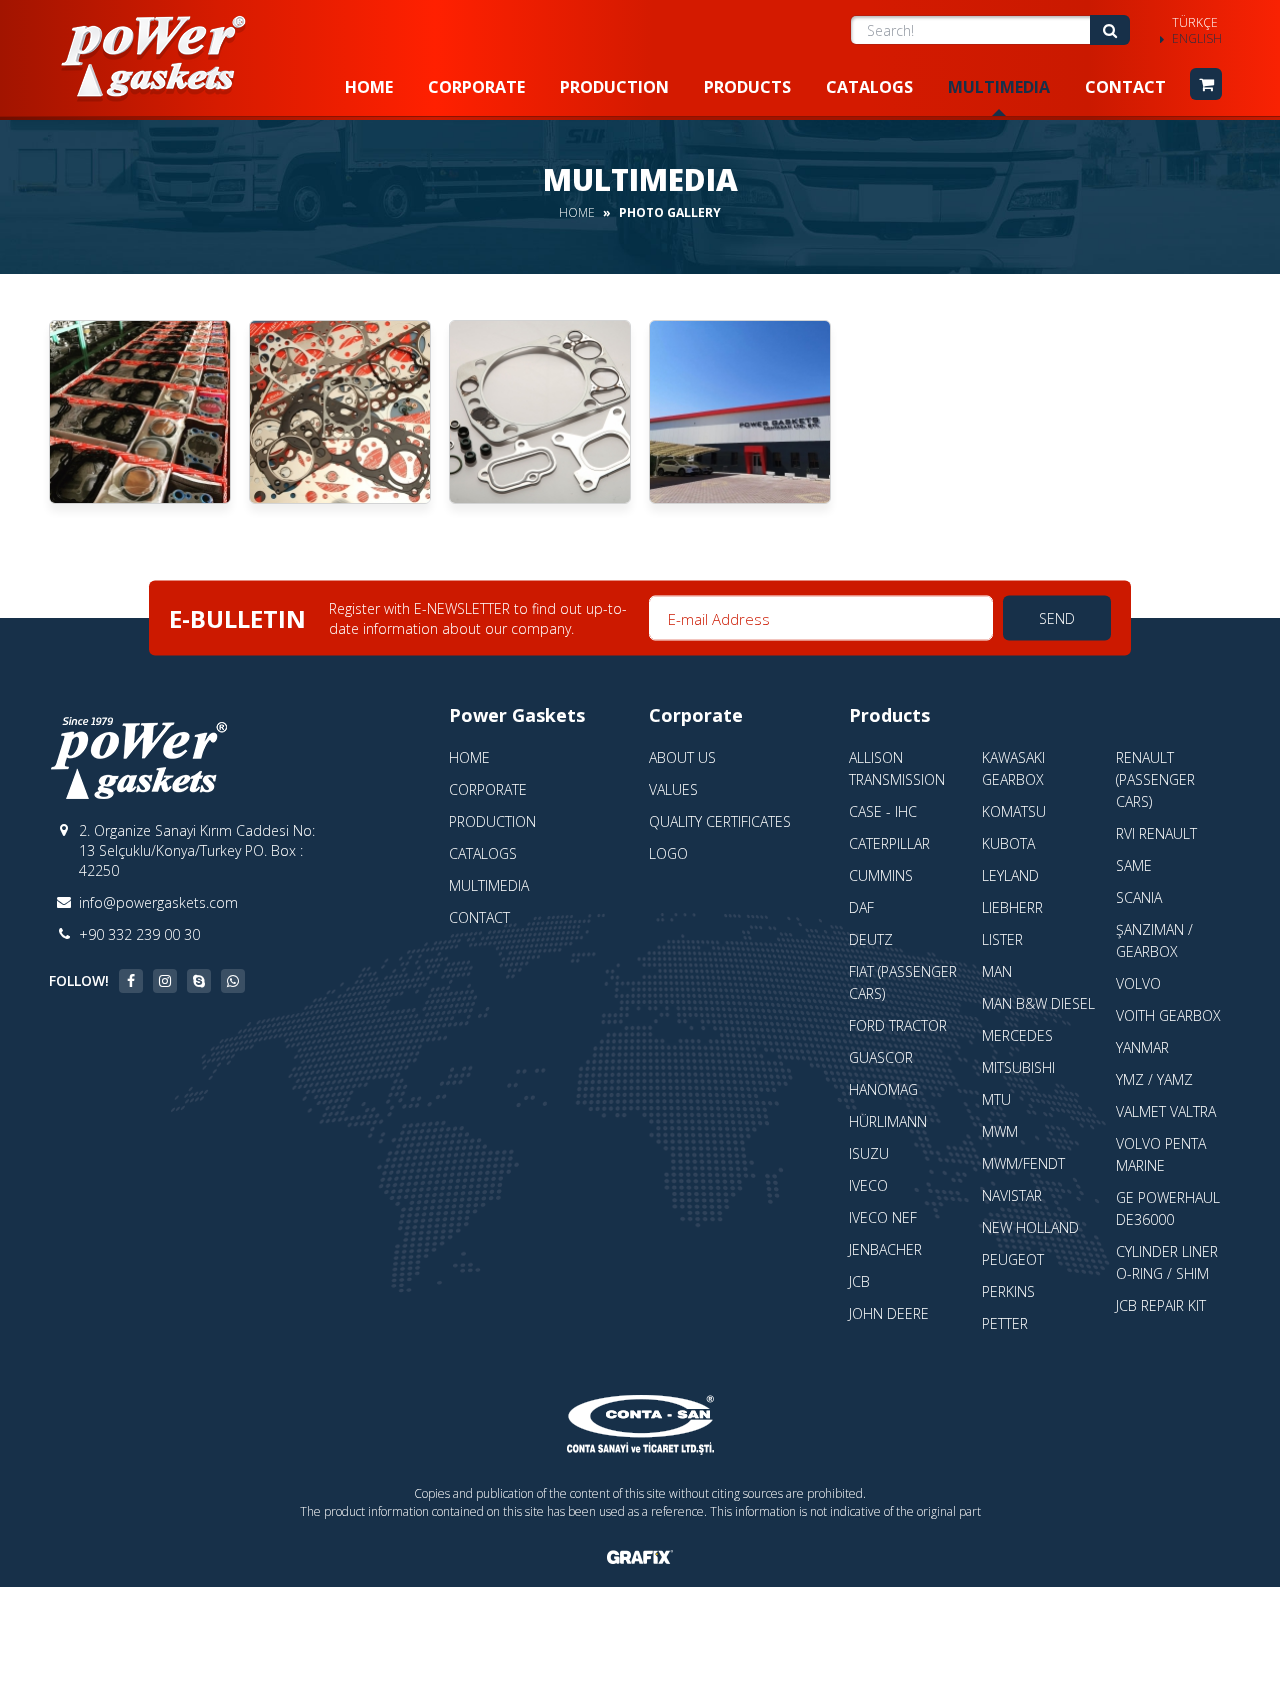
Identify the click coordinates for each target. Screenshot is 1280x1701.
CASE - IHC (883, 811)
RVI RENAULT (1156, 833)
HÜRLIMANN (888, 1121)
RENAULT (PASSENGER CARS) (1155, 779)
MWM (1000, 1131)
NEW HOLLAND (1030, 1227)
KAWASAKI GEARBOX (1013, 768)
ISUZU (869, 1153)
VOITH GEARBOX (1168, 1015)
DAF (861, 907)
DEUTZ (871, 939)
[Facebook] (131, 981)
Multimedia (999, 87)
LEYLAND (1010, 875)
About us (682, 757)
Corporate (476, 87)
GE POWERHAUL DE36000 (1168, 1208)
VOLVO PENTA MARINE (1161, 1154)
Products (747, 87)
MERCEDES (1017, 1035)
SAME (1134, 865)
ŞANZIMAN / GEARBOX (1154, 940)
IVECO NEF (883, 1217)
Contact (1125, 87)
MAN (997, 971)
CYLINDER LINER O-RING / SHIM (1167, 1262)
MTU (996, 1099)
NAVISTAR (1012, 1195)
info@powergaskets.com (158, 902)
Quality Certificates (720, 821)
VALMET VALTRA (1166, 1111)
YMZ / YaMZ (1154, 1079)
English (1197, 39)
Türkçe (1195, 23)
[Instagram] (165, 981)
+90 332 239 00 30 (139, 934)
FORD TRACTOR (898, 1025)
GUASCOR (881, 1057)
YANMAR (1142, 1047)
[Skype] (199, 981)
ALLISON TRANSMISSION (897, 768)
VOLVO (1138, 983)
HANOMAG (883, 1089)
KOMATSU (1014, 811)
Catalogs (869, 87)
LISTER (1002, 939)
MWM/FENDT (1023, 1163)
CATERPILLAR (889, 843)
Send (1057, 618)
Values (673, 789)
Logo (668, 853)
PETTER (1005, 1323)
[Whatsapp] (233, 981)
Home (369, 87)
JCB (859, 1281)
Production (614, 87)
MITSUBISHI (1018, 1067)
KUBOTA (1008, 843)
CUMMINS (881, 875)
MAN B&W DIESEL (1038, 1003)
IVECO (868, 1185)
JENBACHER (885, 1249)
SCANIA (1139, 897)
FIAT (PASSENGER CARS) (903, 982)
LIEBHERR (1012, 907)
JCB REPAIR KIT (1161, 1305)
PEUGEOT (1013, 1259)
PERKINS (1008, 1291)
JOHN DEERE (889, 1313)
